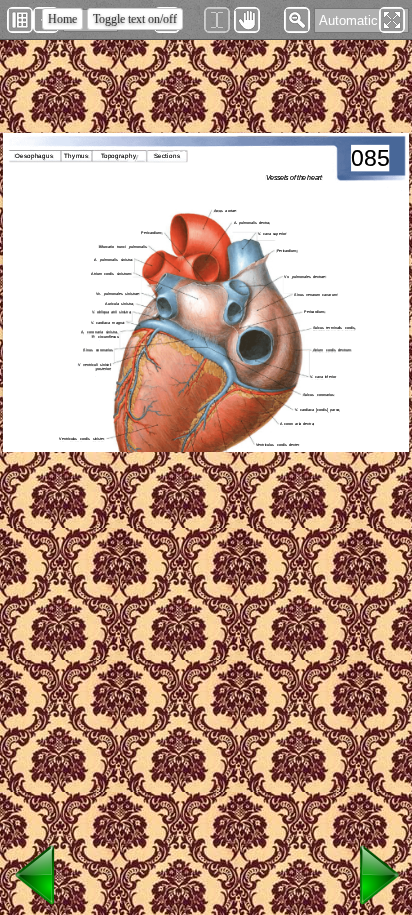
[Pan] (247, 20)
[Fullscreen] (392, 20)
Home (62, 19)
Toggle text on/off (135, 19)
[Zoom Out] (297, 20)
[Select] (217, 20)
